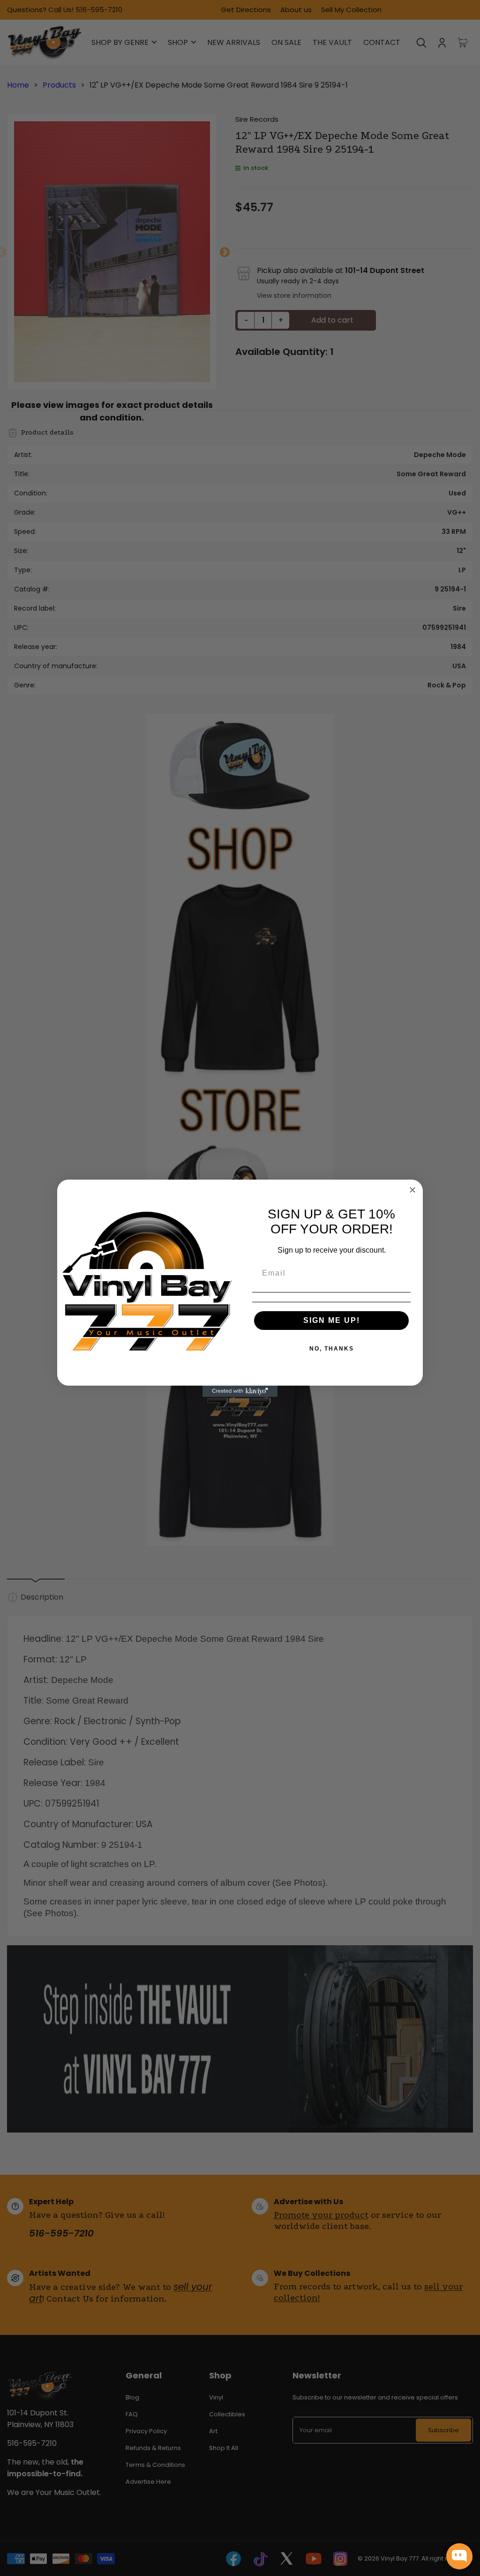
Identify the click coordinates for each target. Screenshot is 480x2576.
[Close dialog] (412, 1190)
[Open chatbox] (459, 2556)
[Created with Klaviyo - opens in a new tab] (240, 1391)
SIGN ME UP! (332, 1320)
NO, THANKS (332, 1349)
